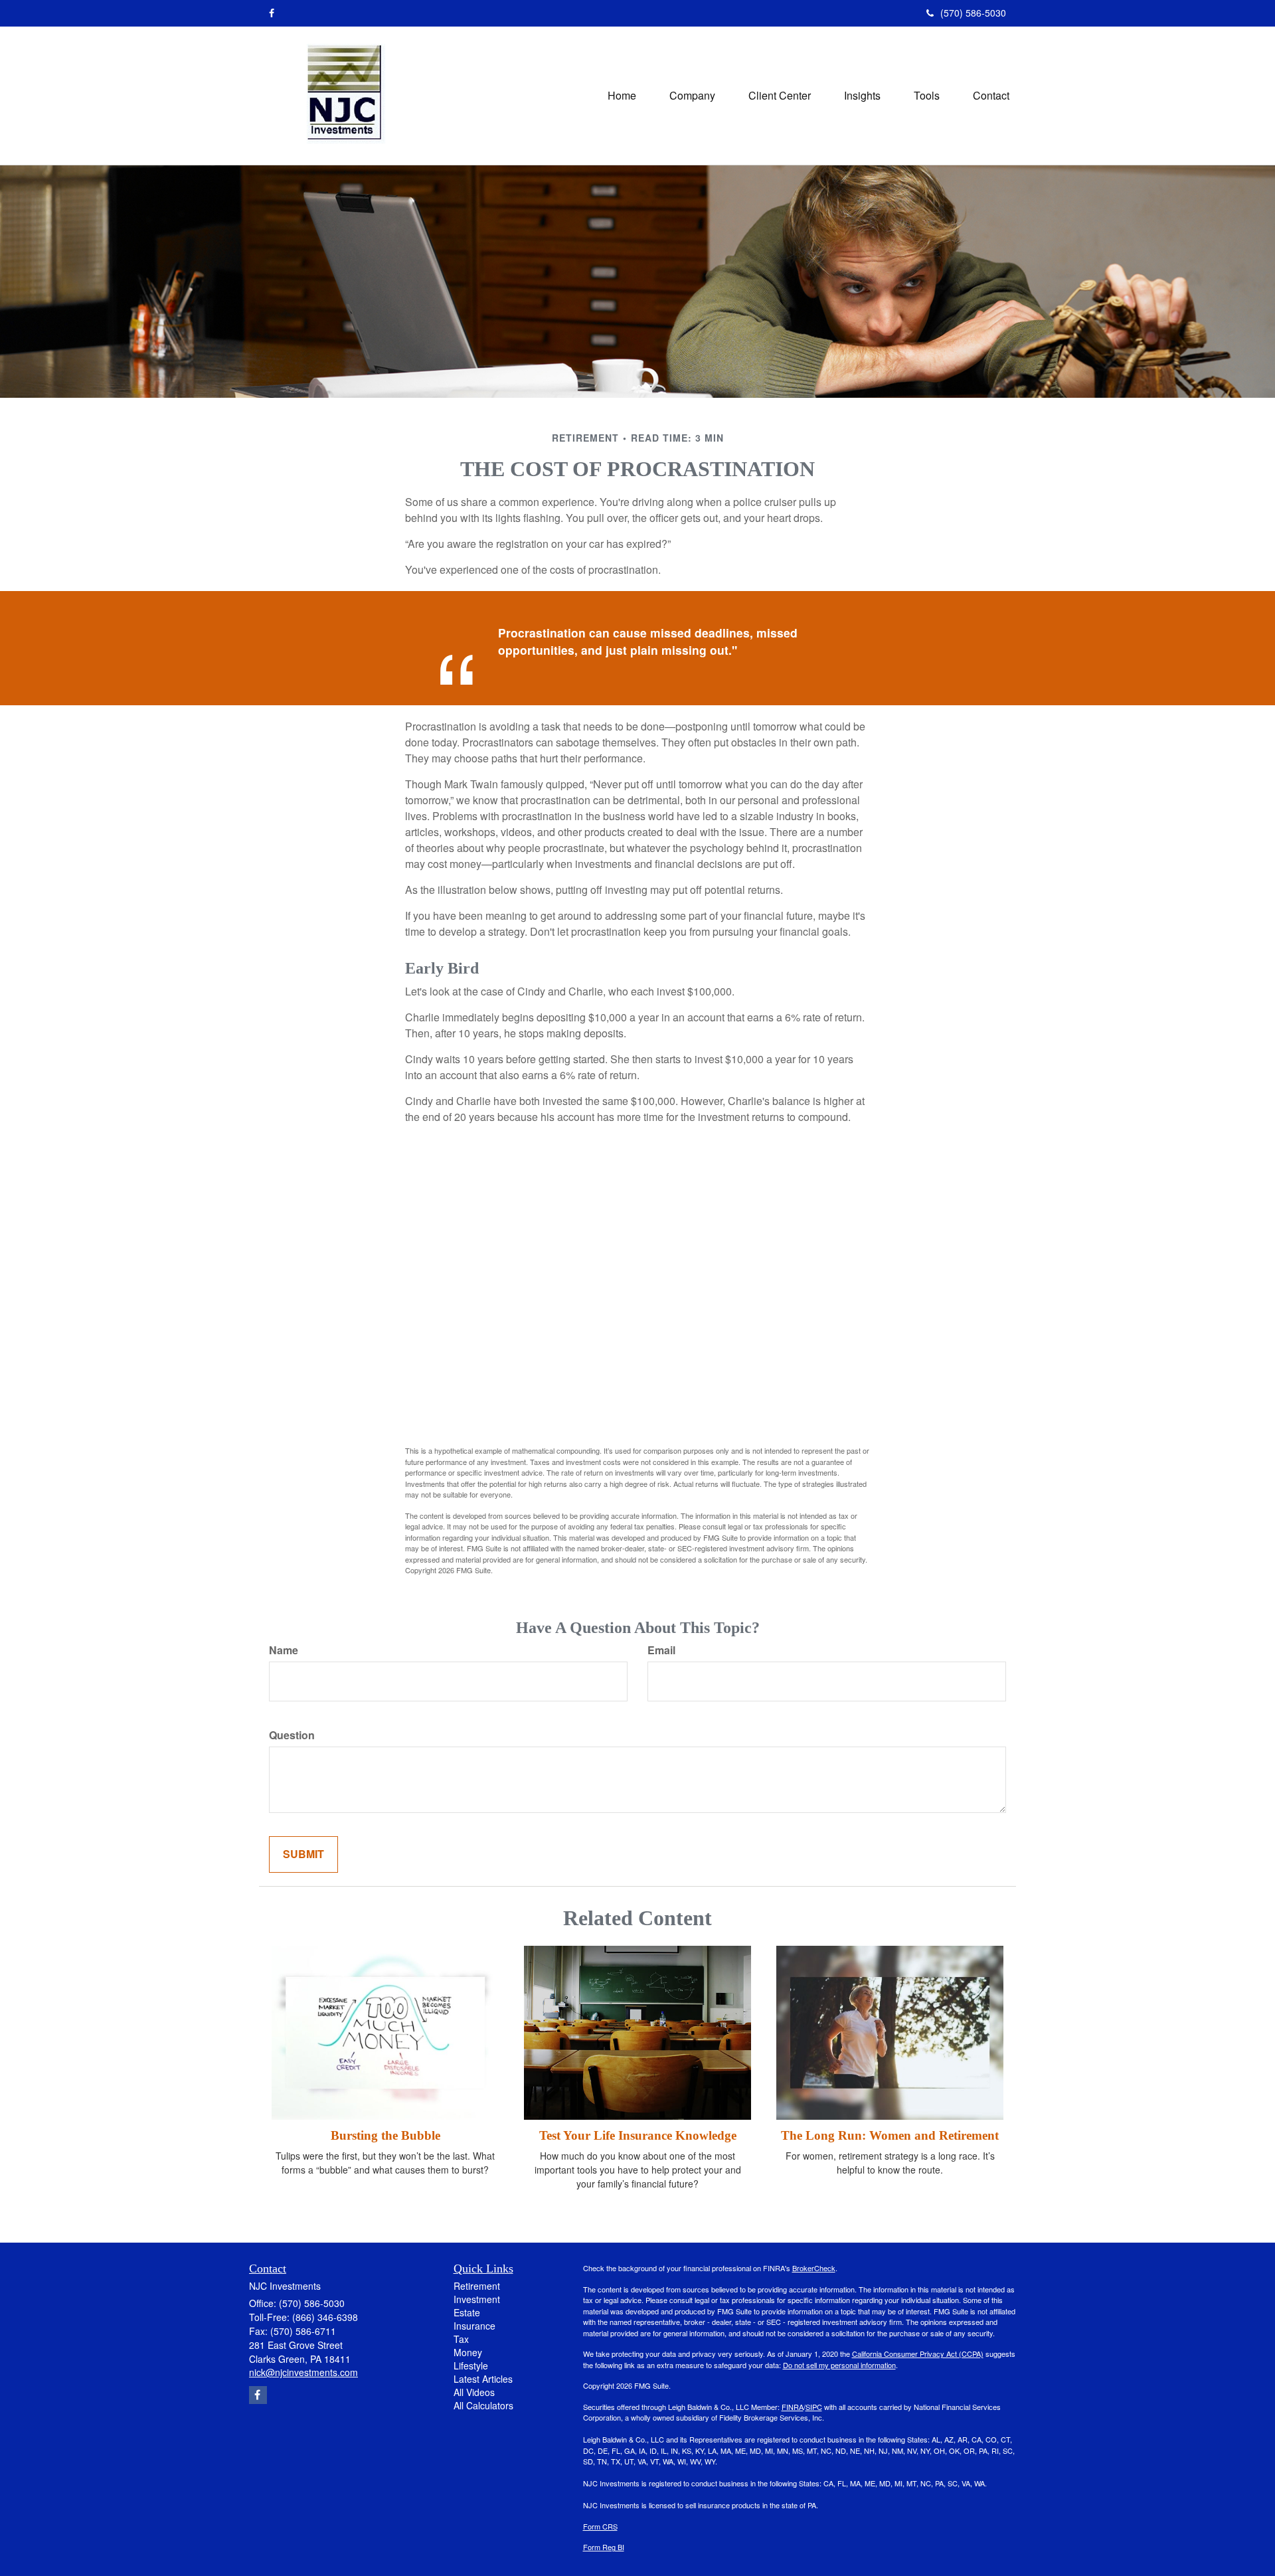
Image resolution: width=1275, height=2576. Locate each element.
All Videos (474, 2392)
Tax (461, 2339)
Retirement (477, 2286)
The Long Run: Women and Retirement (890, 2135)
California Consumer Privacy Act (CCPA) (918, 2354)
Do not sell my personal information (839, 2365)
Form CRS (600, 2526)
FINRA (793, 2407)
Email (661, 1650)
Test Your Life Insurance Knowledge (638, 2135)
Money (468, 2352)
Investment (477, 2299)
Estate (467, 2312)
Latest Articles (483, 2379)
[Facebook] (272, 13)
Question (292, 1735)
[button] (692, 96)
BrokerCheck (814, 2268)
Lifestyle (471, 2365)
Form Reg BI (604, 2547)
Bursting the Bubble (385, 2135)
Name (284, 1650)
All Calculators (483, 2405)
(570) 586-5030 (973, 13)
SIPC (814, 2407)
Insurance (474, 2326)
